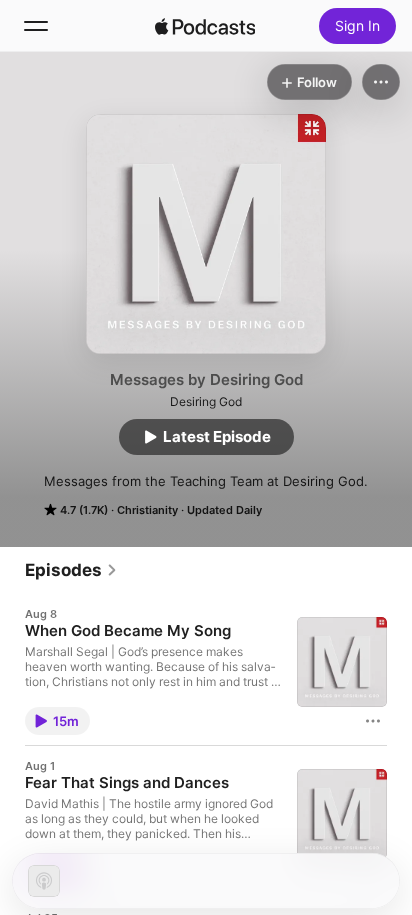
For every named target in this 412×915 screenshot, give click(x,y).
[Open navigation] (36, 26)
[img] (205, 26)
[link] (71, 570)
